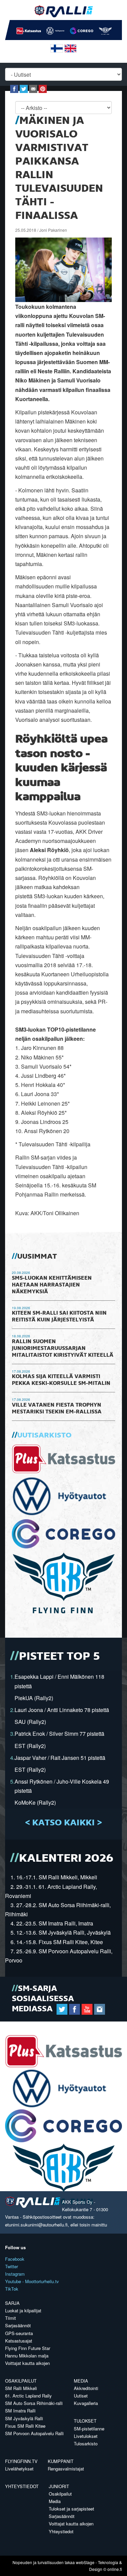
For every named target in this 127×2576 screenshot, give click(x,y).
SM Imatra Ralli (20, 2411)
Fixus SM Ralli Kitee (25, 2426)
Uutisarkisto (44, 1435)
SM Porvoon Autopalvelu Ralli (34, 2433)
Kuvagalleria (86, 2403)
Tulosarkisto (86, 2443)
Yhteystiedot (22, 2486)
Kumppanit (61, 2461)
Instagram (15, 2274)
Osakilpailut (21, 2381)
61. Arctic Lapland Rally (28, 2396)
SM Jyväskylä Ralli (24, 2418)
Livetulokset (86, 2436)
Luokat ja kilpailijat (23, 2310)
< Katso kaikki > (63, 1823)
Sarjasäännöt (18, 2325)
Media (81, 2381)
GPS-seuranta (19, 2333)
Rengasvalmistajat (66, 2469)
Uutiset (81, 2396)
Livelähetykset (19, 2469)
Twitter (12, 2266)
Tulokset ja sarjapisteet (71, 2509)
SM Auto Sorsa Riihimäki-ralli (34, 2403)
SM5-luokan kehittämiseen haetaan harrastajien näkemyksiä (52, 1285)
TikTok (12, 2289)
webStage (85, 2562)
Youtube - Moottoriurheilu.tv (32, 2281)
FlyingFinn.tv (21, 2461)
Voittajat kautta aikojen (27, 2363)
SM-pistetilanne (89, 2429)
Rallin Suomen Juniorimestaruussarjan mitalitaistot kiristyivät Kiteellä (63, 1349)
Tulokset (85, 2421)
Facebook (15, 2259)
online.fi (115, 2569)
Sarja (12, 2303)
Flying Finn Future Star (28, 2348)
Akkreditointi (86, 2388)
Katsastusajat (19, 2341)
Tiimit (10, 2318)
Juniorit (59, 2486)
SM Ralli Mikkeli (21, 2388)
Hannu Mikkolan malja (27, 2356)
